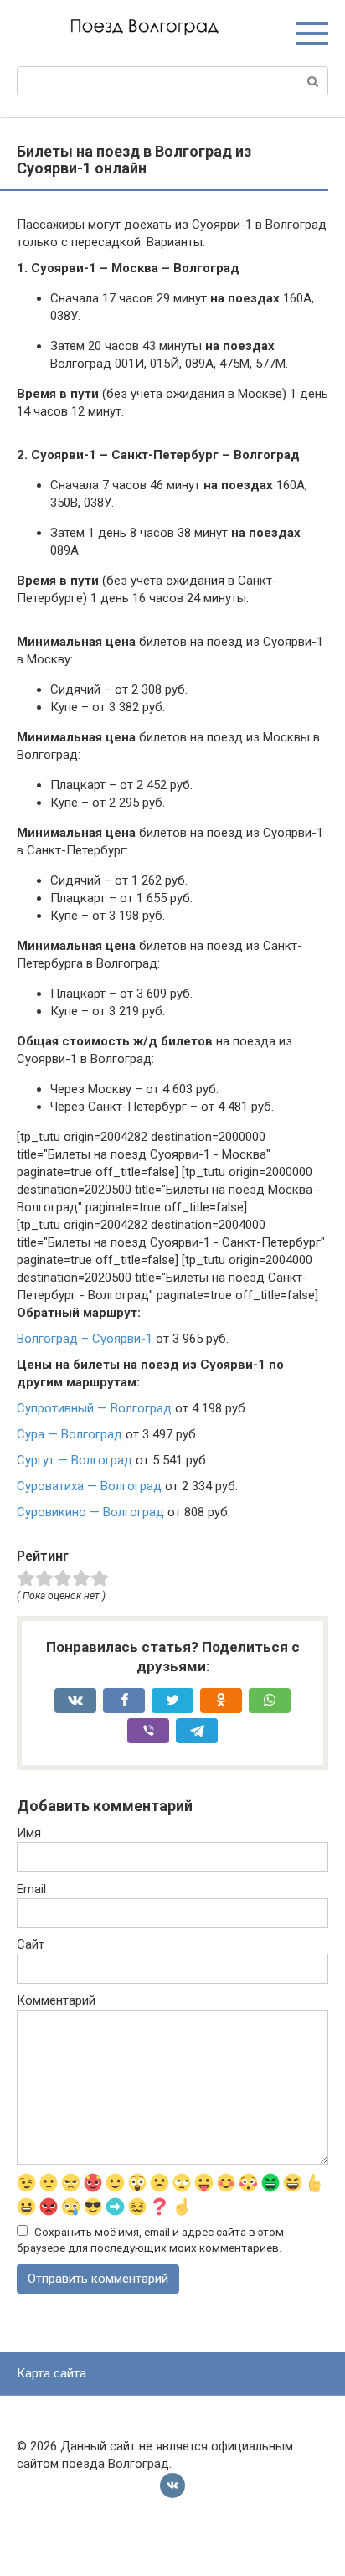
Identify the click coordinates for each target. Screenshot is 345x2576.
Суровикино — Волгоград (90, 1512)
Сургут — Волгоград (75, 1460)
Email (31, 1889)
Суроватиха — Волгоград (89, 1486)
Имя (29, 1833)
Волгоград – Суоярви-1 (85, 1339)
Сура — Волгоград (70, 1434)
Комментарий (56, 2000)
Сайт (31, 1944)
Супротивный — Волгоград (94, 1408)
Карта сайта (51, 2373)
